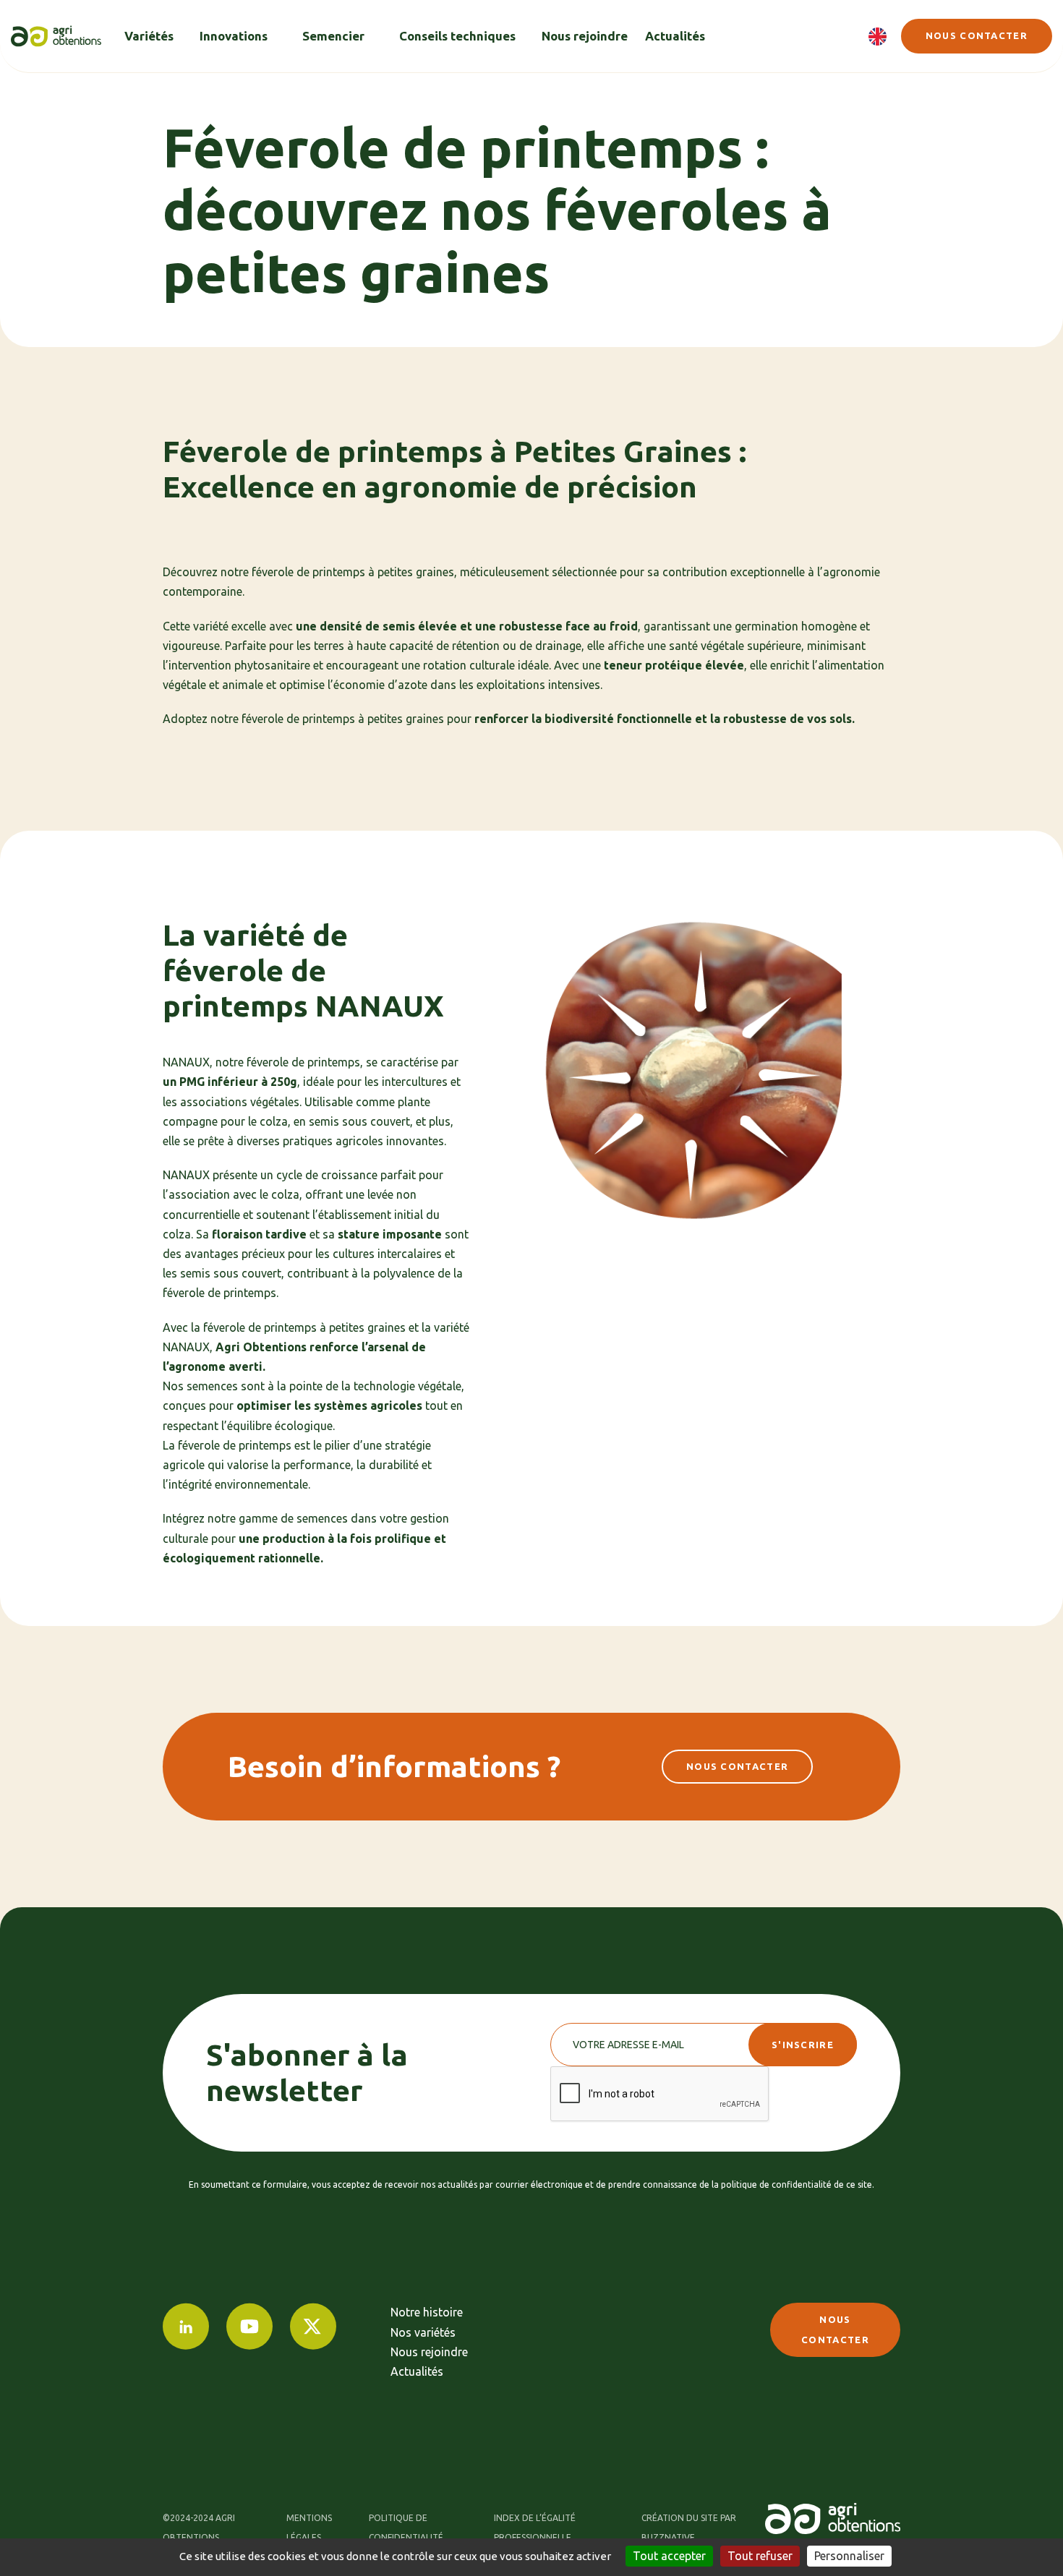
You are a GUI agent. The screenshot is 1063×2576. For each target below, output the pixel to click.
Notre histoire (427, 2312)
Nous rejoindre (429, 2352)
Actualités (417, 2371)
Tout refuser (760, 2556)
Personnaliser (849, 2556)
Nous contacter (977, 35)
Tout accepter (669, 2556)
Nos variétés (423, 2332)
